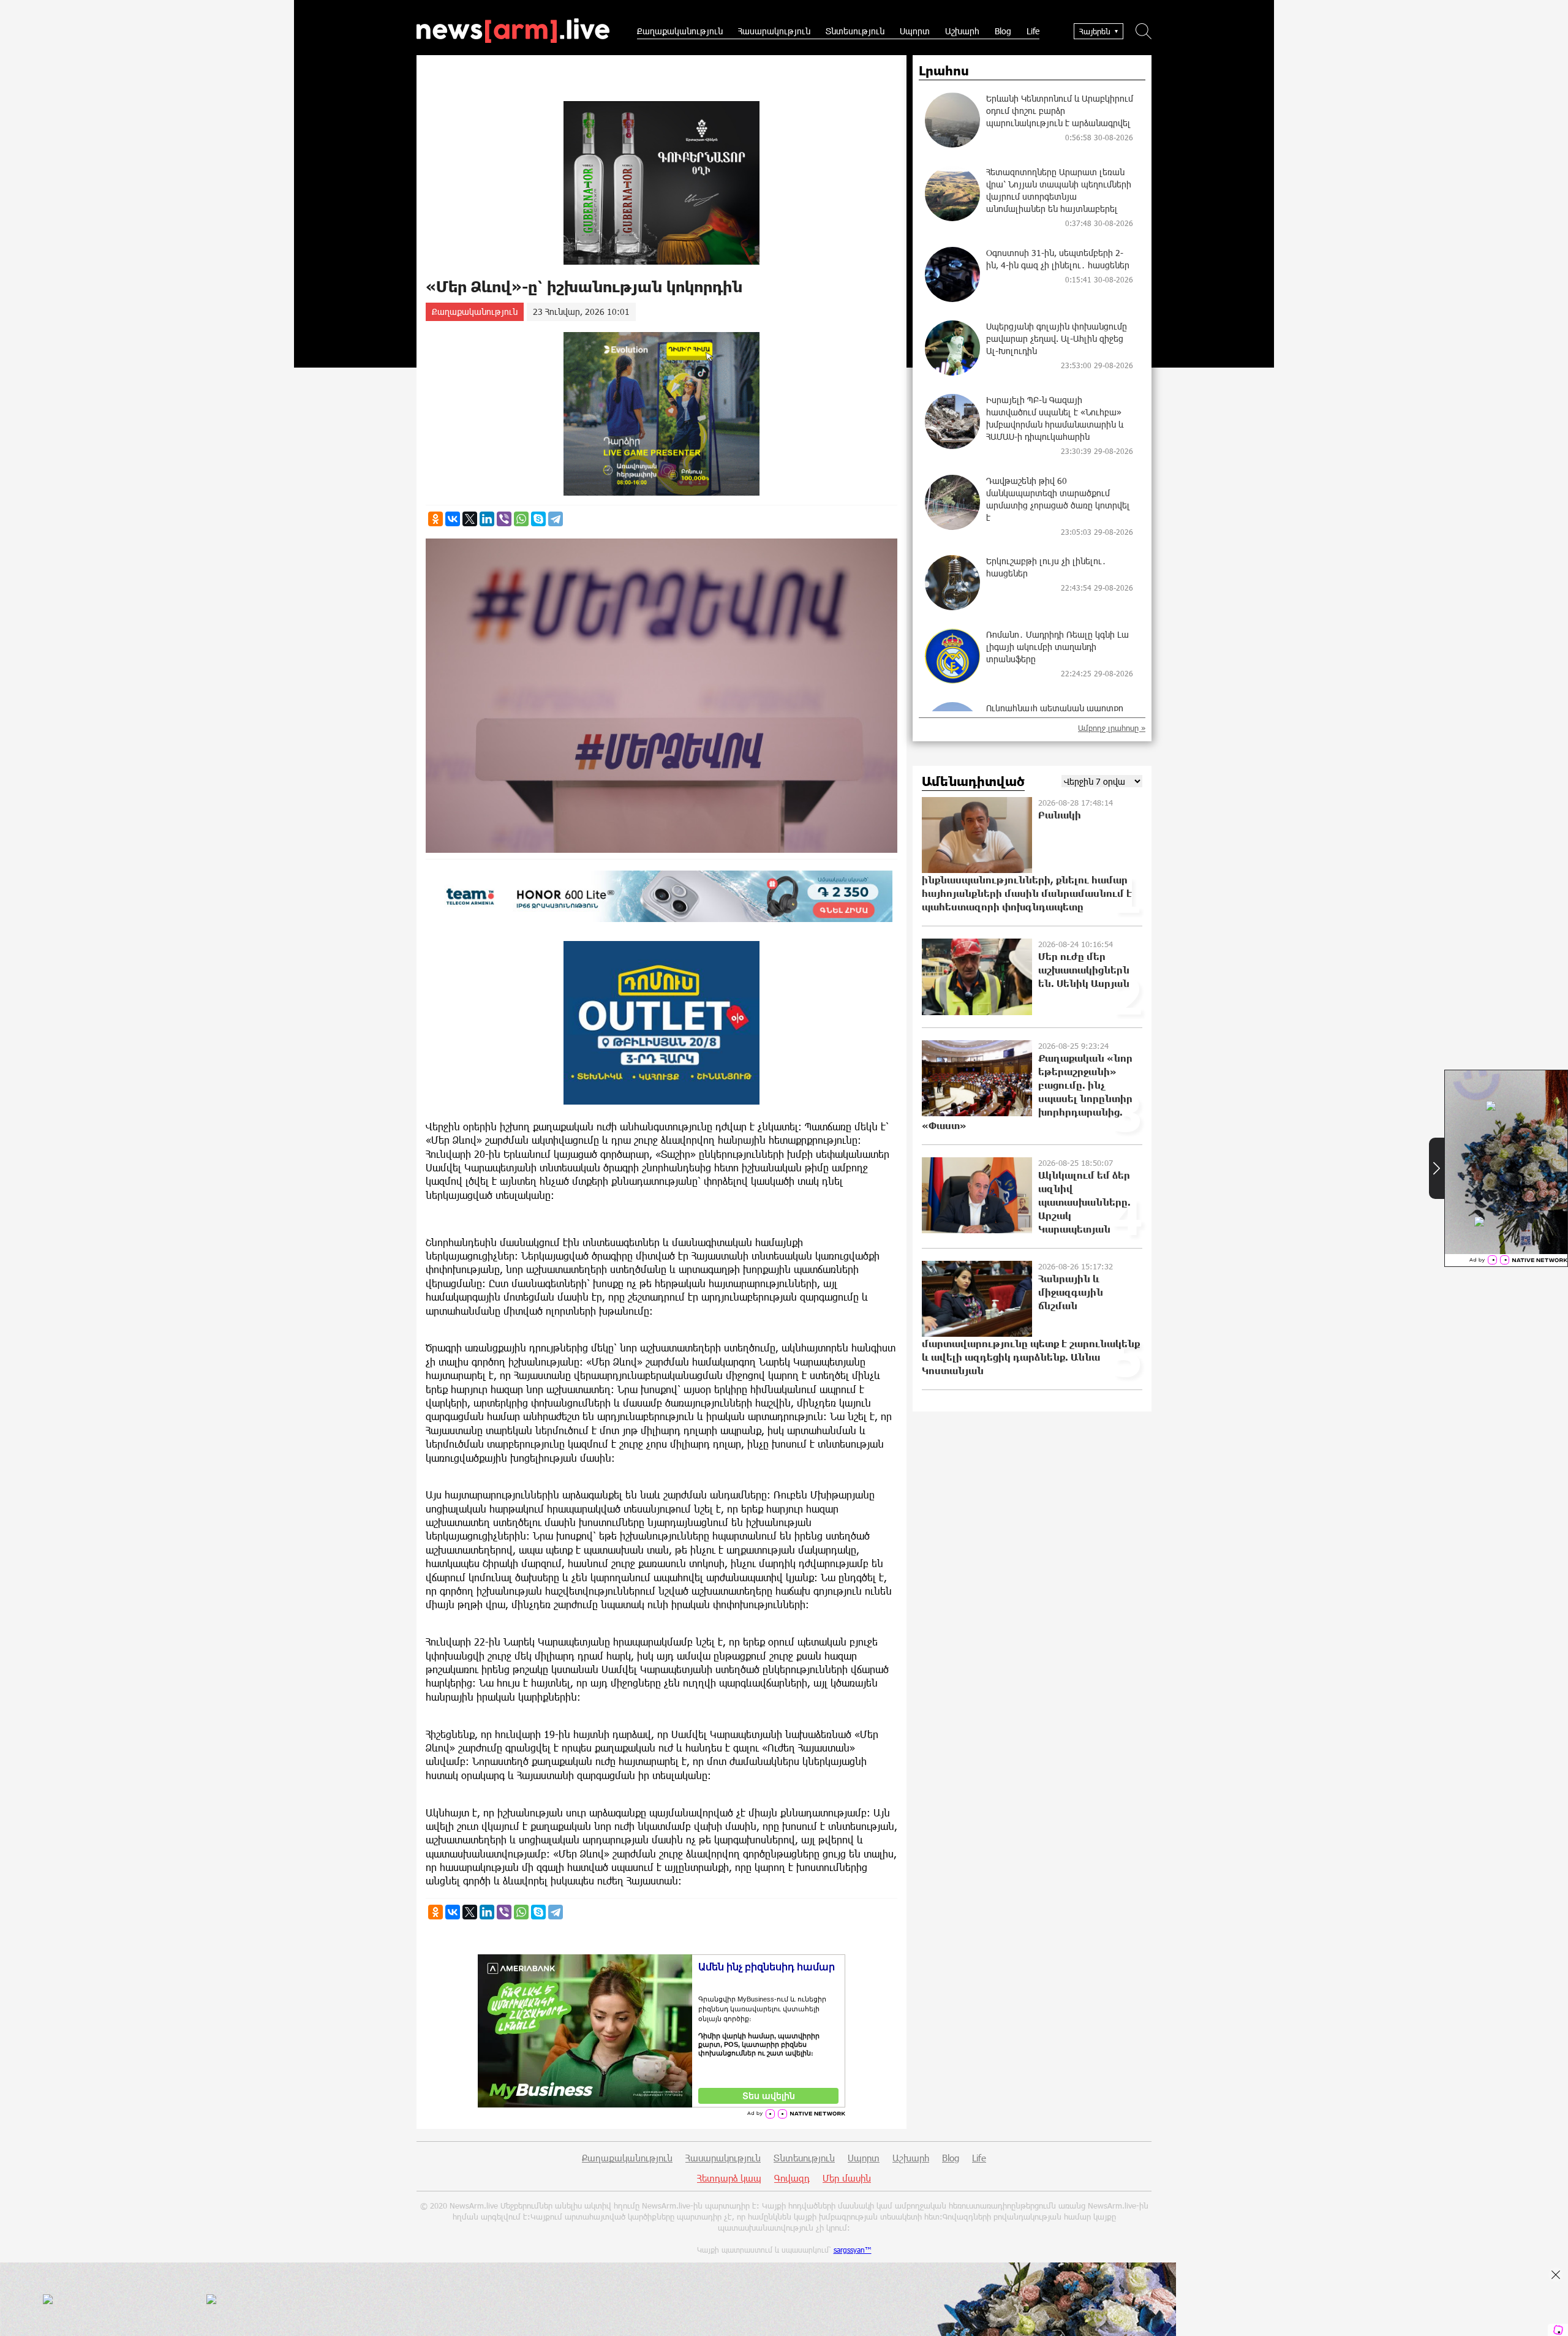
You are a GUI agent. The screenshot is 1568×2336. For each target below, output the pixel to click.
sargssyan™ (853, 2250)
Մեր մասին (847, 2178)
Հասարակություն (774, 31)
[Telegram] (556, 519)
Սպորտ (915, 31)
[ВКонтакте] (453, 519)
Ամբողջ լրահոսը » (1112, 728)
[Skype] (538, 519)
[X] (470, 519)
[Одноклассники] (435, 519)
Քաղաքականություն (680, 31)
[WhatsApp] (521, 519)
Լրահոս (944, 71)
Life (1033, 31)
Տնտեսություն (855, 31)
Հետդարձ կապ (729, 2178)
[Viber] (504, 519)
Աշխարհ (962, 31)
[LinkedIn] (487, 519)
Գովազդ (792, 2178)
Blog (1003, 31)
